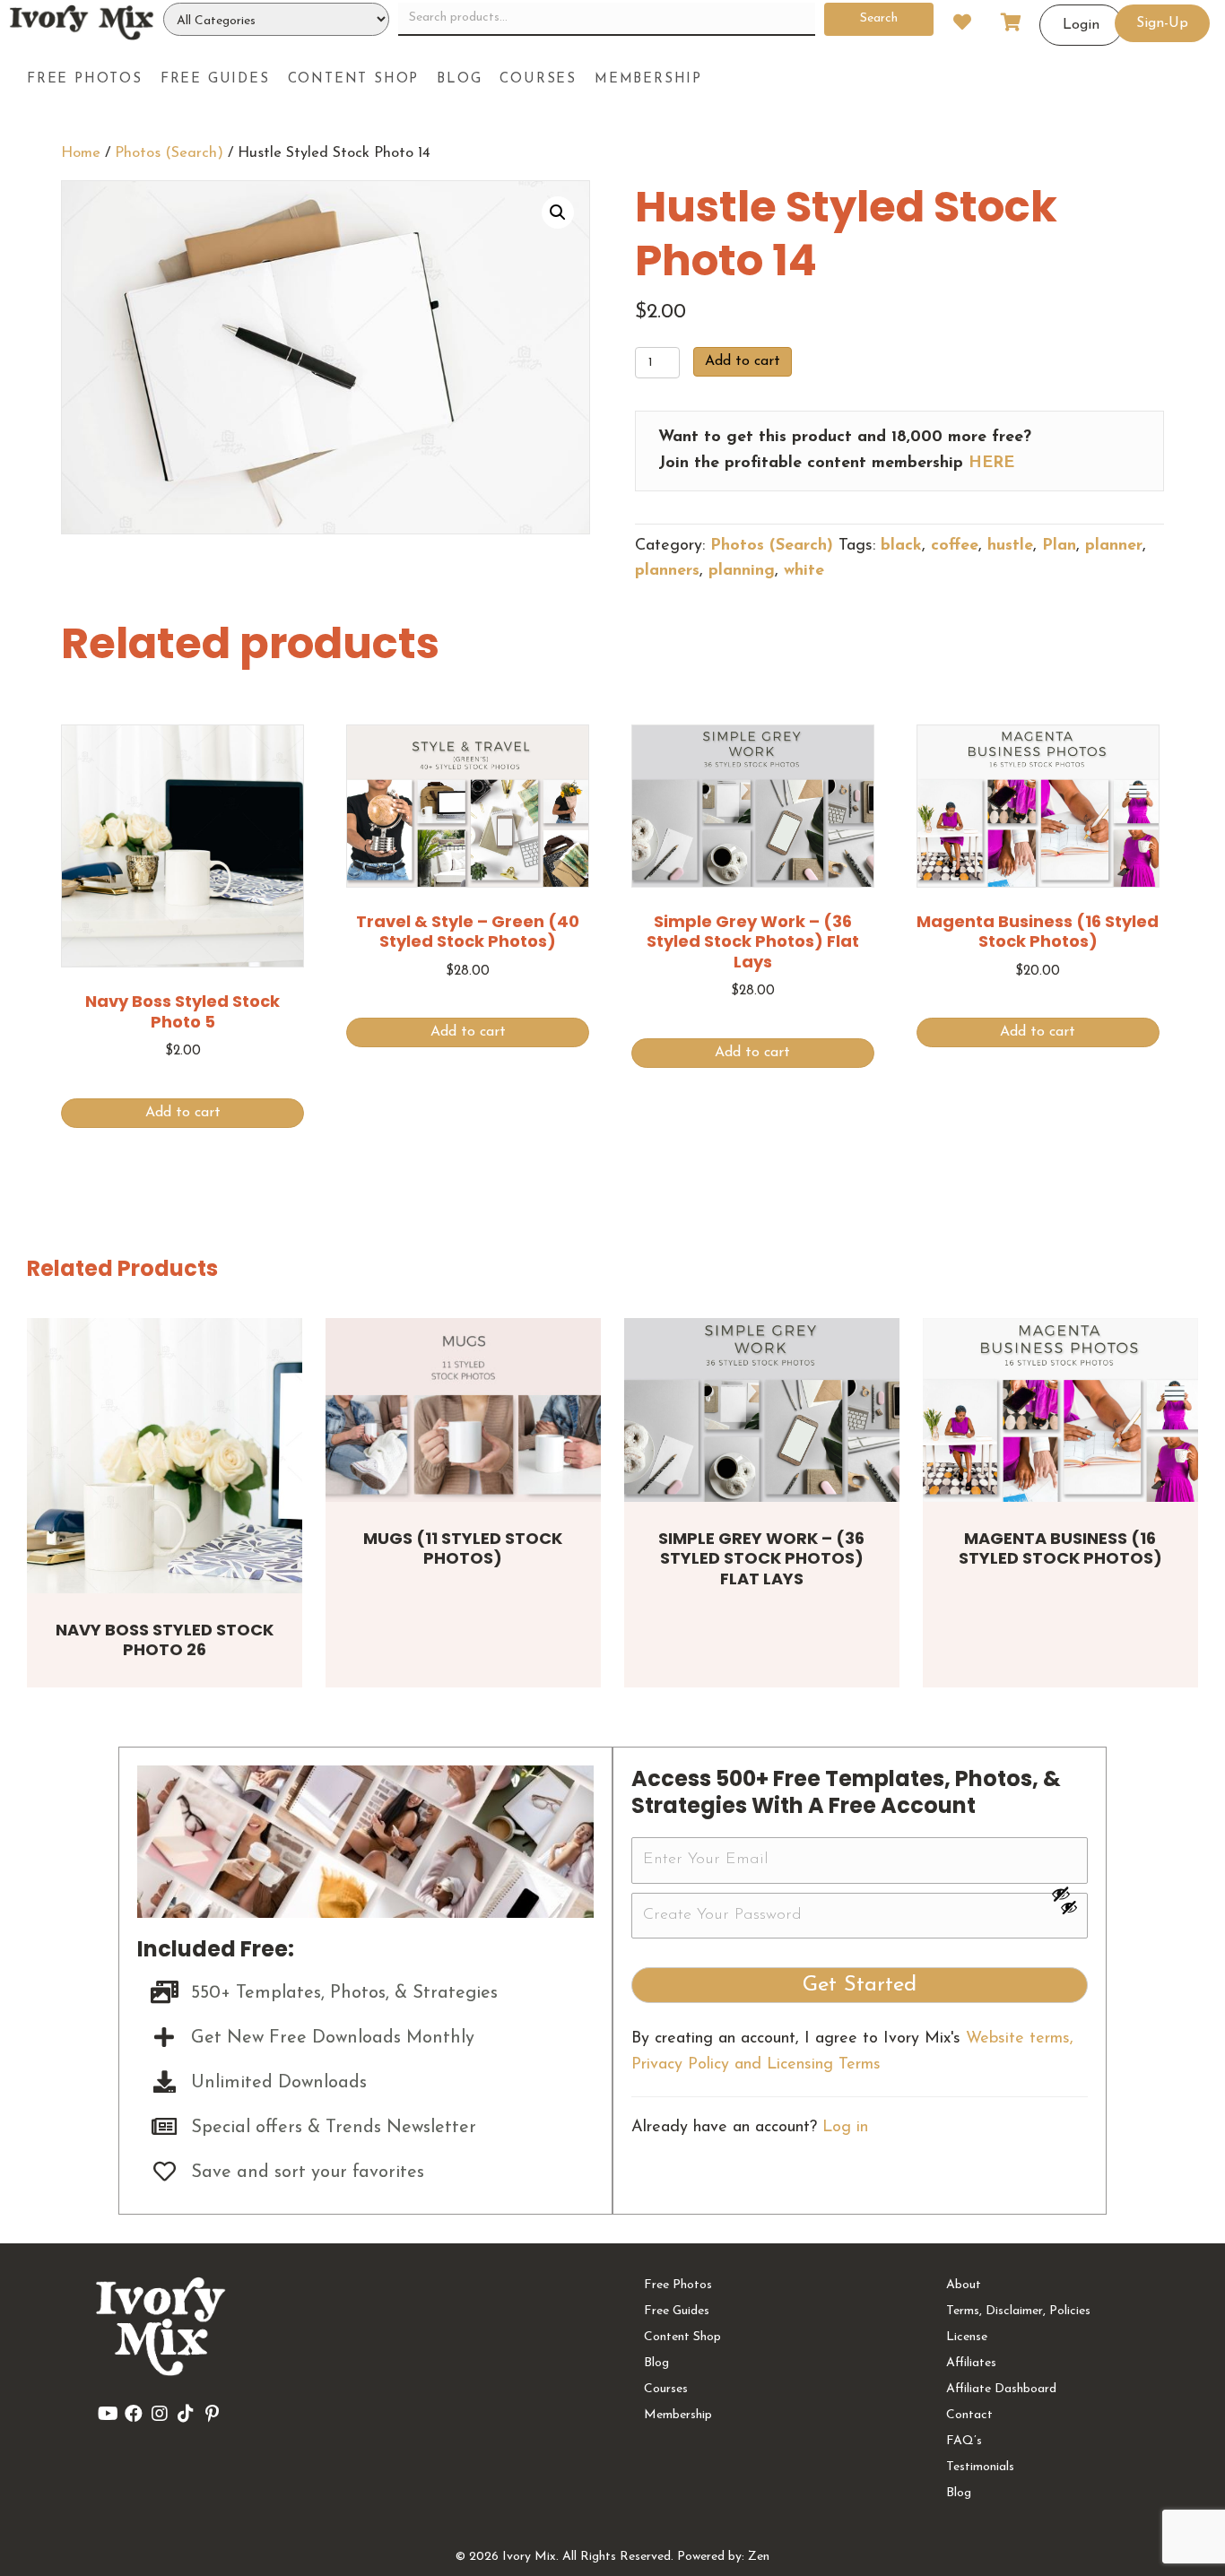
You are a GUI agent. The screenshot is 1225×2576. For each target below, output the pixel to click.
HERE (991, 464)
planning (742, 571)
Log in (845, 2128)
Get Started (860, 1985)
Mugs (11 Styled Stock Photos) (463, 1548)
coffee (955, 546)
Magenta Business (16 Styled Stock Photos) (1060, 1548)
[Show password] (1069, 1894)
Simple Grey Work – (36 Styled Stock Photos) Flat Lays (761, 1558)
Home (81, 153)
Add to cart (743, 361)
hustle (1010, 546)
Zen (759, 2557)
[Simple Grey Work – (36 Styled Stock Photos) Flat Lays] (762, 1410)
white (804, 571)
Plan (1059, 546)
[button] (558, 212)
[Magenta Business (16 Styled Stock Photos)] (1060, 1410)
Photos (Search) (169, 153)
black (901, 546)
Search (879, 18)
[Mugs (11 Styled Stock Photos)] (463, 1410)
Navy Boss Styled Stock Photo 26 (165, 1640)
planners (667, 571)
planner (1114, 546)
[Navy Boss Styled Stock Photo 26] (165, 1456)
